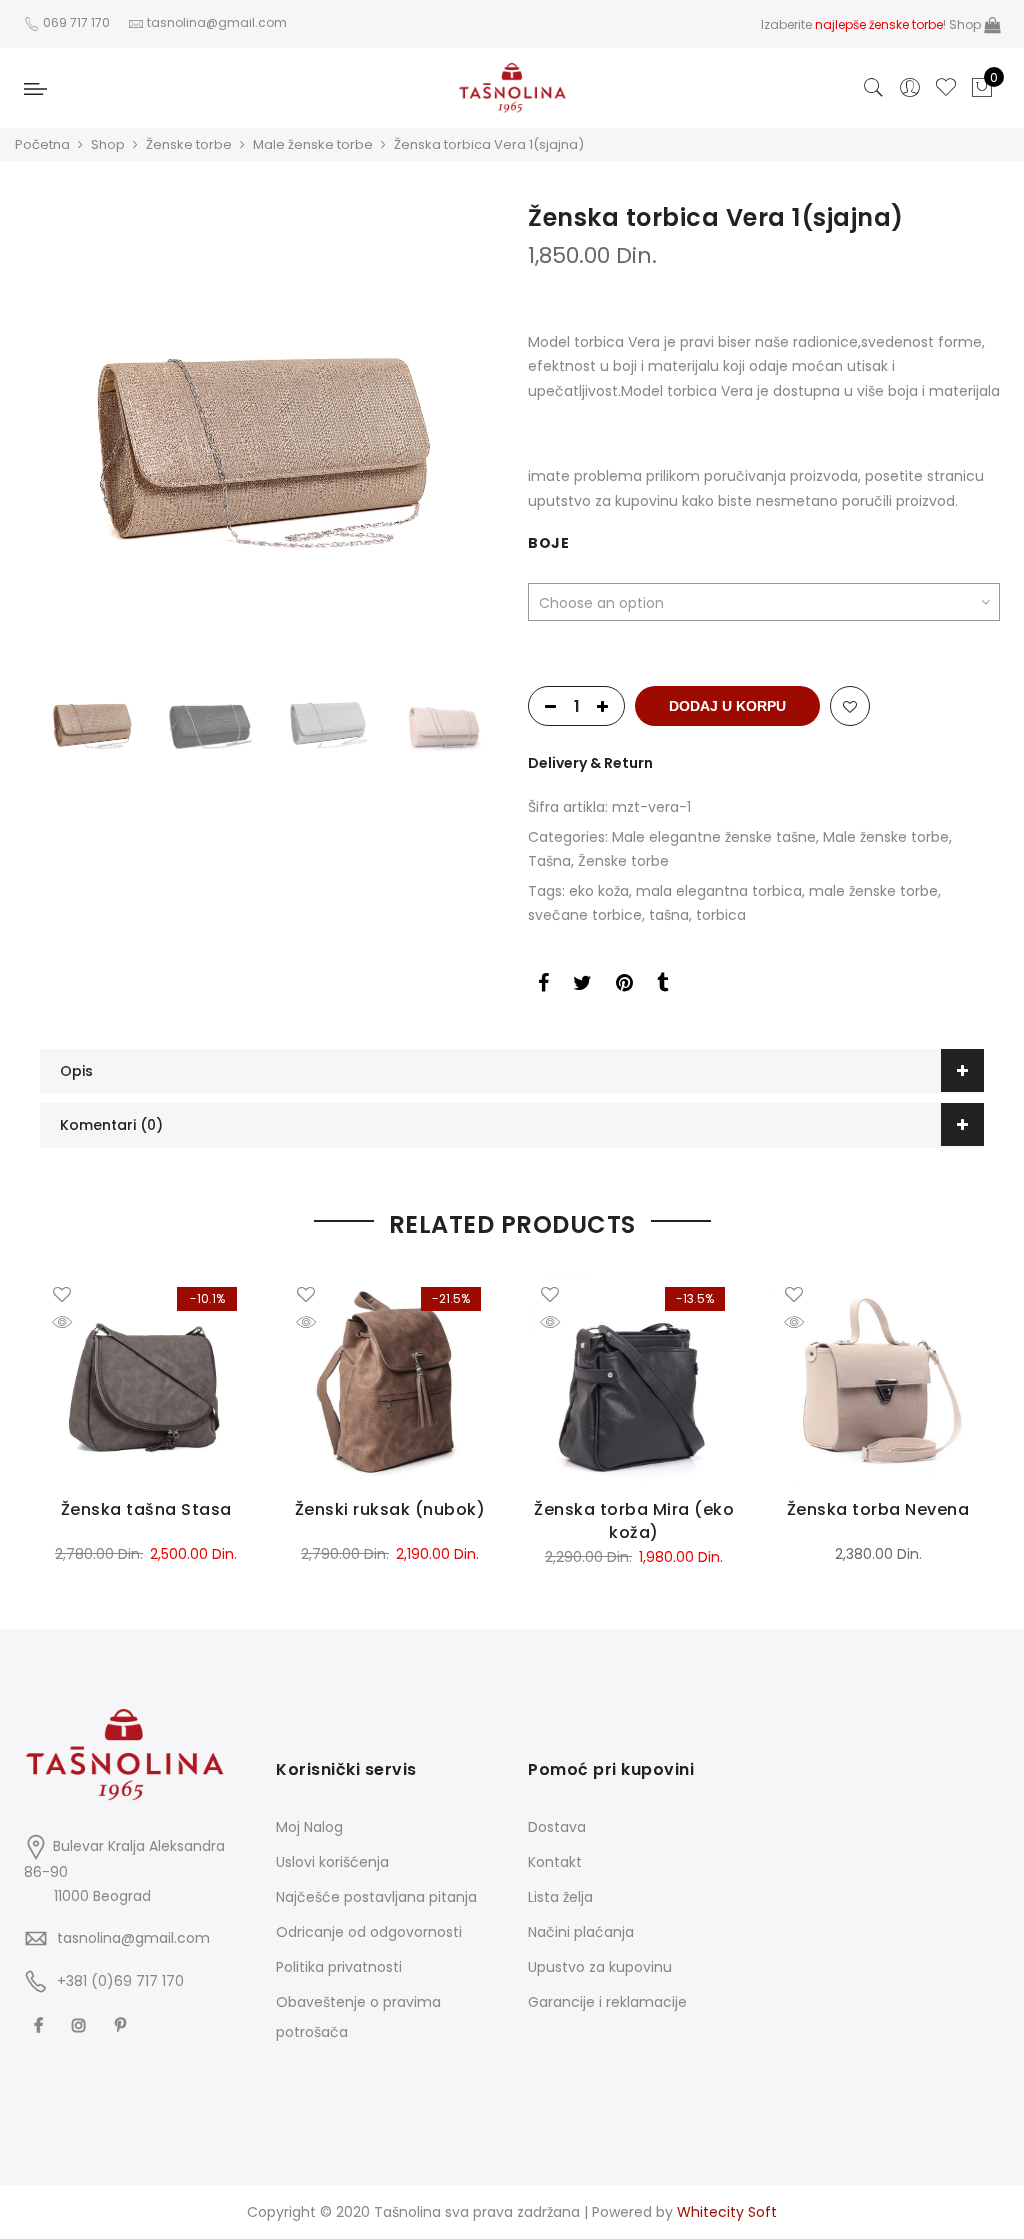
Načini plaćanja (581, 1932)
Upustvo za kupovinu (600, 1967)
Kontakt (555, 1862)
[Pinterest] (123, 2024)
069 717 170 (75, 22)
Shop (966, 24)
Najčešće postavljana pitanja (376, 1897)
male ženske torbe (873, 891)
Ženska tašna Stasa (146, 1509)
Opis (76, 1071)
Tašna (549, 861)
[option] (268, 429)
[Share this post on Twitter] (582, 986)
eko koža (599, 891)
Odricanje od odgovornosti (369, 1932)
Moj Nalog (309, 1827)
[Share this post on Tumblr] (662, 986)
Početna (42, 144)
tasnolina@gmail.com (133, 1938)
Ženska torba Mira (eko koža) (634, 1521)
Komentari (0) (111, 1125)
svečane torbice (585, 915)
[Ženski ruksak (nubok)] (390, 1378)
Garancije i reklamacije (607, 2002)
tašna (669, 915)
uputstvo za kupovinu (603, 501)
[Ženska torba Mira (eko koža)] (634, 1378)
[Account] (910, 88)
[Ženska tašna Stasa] (146, 1378)
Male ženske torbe (313, 144)
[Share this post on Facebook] (543, 986)
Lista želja (560, 1897)
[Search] (874, 88)
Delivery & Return (590, 763)
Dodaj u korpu (727, 706)
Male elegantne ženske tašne (714, 837)
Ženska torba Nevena (878, 1509)
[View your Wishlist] (946, 88)
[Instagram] (81, 2024)
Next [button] (477, 429)
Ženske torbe (189, 144)
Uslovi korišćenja (332, 1862)
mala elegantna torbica (719, 891)
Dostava (557, 1827)
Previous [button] (59, 429)
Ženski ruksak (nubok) (390, 1509)
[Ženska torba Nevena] (878, 1378)
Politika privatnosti (339, 1967)
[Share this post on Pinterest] (624, 986)
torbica (721, 915)
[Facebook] (41, 2024)
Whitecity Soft (727, 2212)
